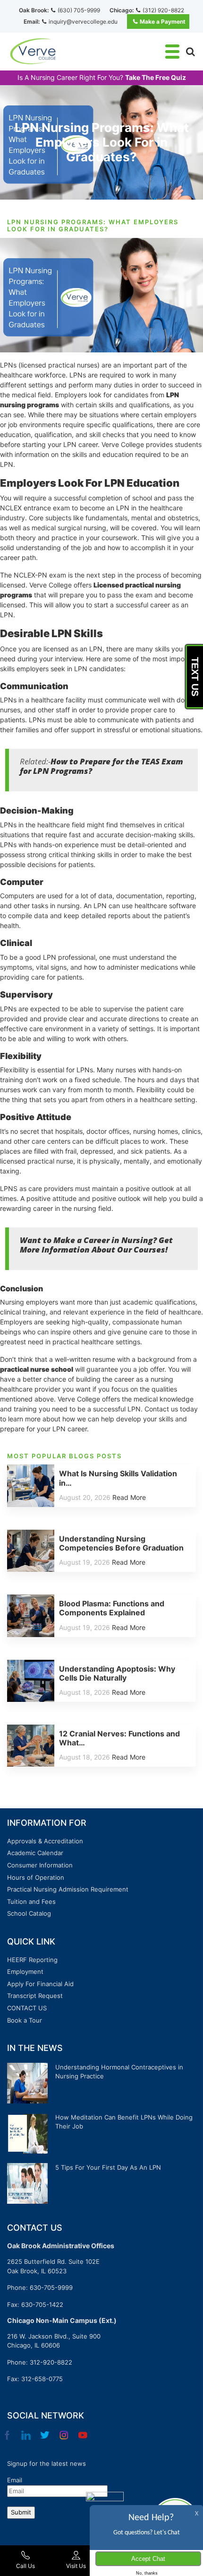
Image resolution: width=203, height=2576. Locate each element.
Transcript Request (35, 1996)
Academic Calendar (35, 1853)
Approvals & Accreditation (45, 1841)
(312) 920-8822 (163, 10)
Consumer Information (40, 1865)
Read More (129, 1497)
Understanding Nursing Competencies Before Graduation (121, 1543)
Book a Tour (25, 2020)
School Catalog (29, 1913)
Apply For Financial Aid (40, 1984)
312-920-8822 (51, 2362)
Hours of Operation (36, 1877)
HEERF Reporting (32, 1960)
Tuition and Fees (31, 1901)
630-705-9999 (51, 2287)
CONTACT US (27, 2008)
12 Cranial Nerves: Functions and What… (119, 1738)
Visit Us (76, 2566)
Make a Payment (163, 22)
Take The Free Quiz (156, 78)
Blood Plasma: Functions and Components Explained (112, 1608)
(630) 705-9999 (79, 10)
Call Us (25, 2566)
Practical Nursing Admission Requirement (68, 1889)
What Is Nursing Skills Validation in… (118, 1478)
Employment (25, 1971)
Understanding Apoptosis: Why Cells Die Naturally (117, 1673)
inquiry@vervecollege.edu (83, 22)
